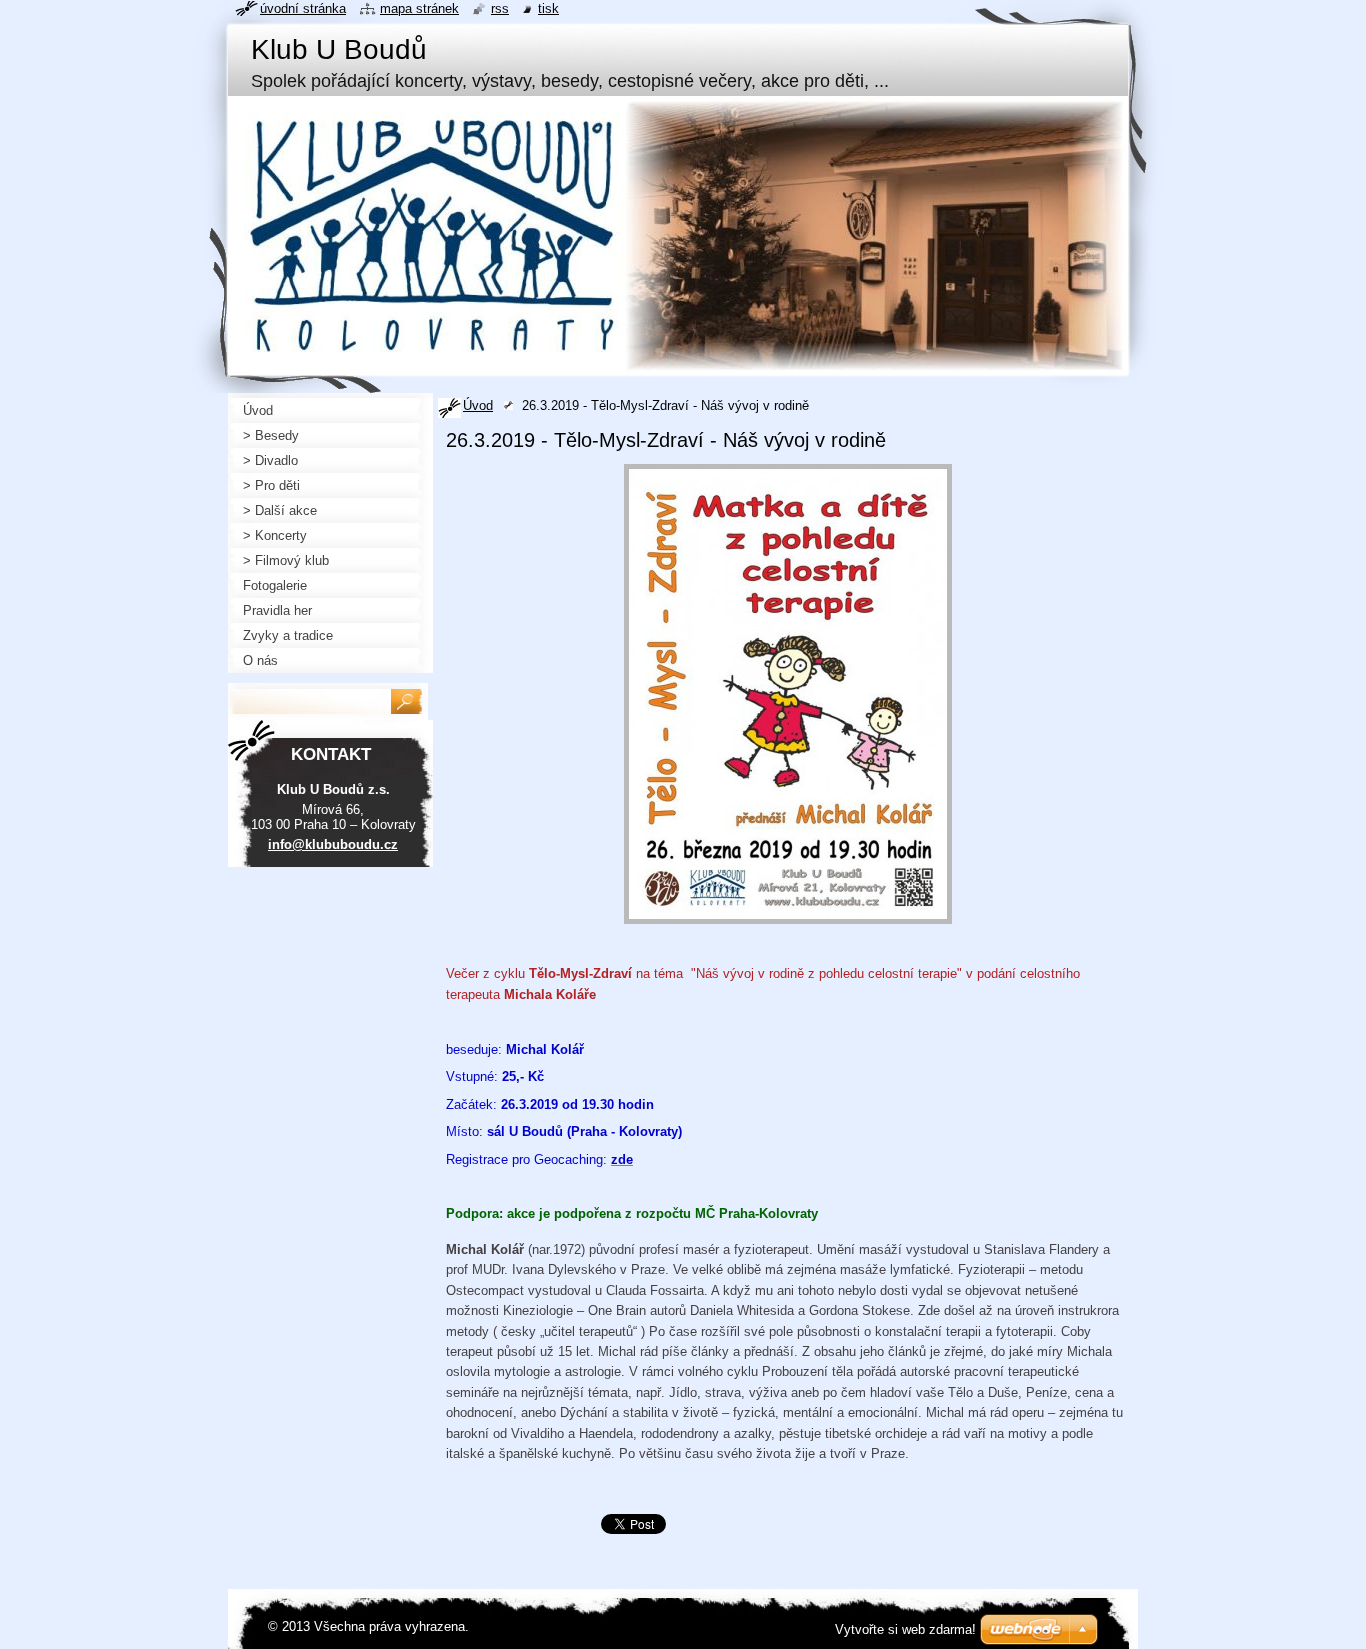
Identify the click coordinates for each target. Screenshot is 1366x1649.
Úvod (478, 405)
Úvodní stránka (303, 8)
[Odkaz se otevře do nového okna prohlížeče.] (788, 924)
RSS (500, 8)
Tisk (548, 8)
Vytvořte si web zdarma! (905, 1629)
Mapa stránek (419, 8)
